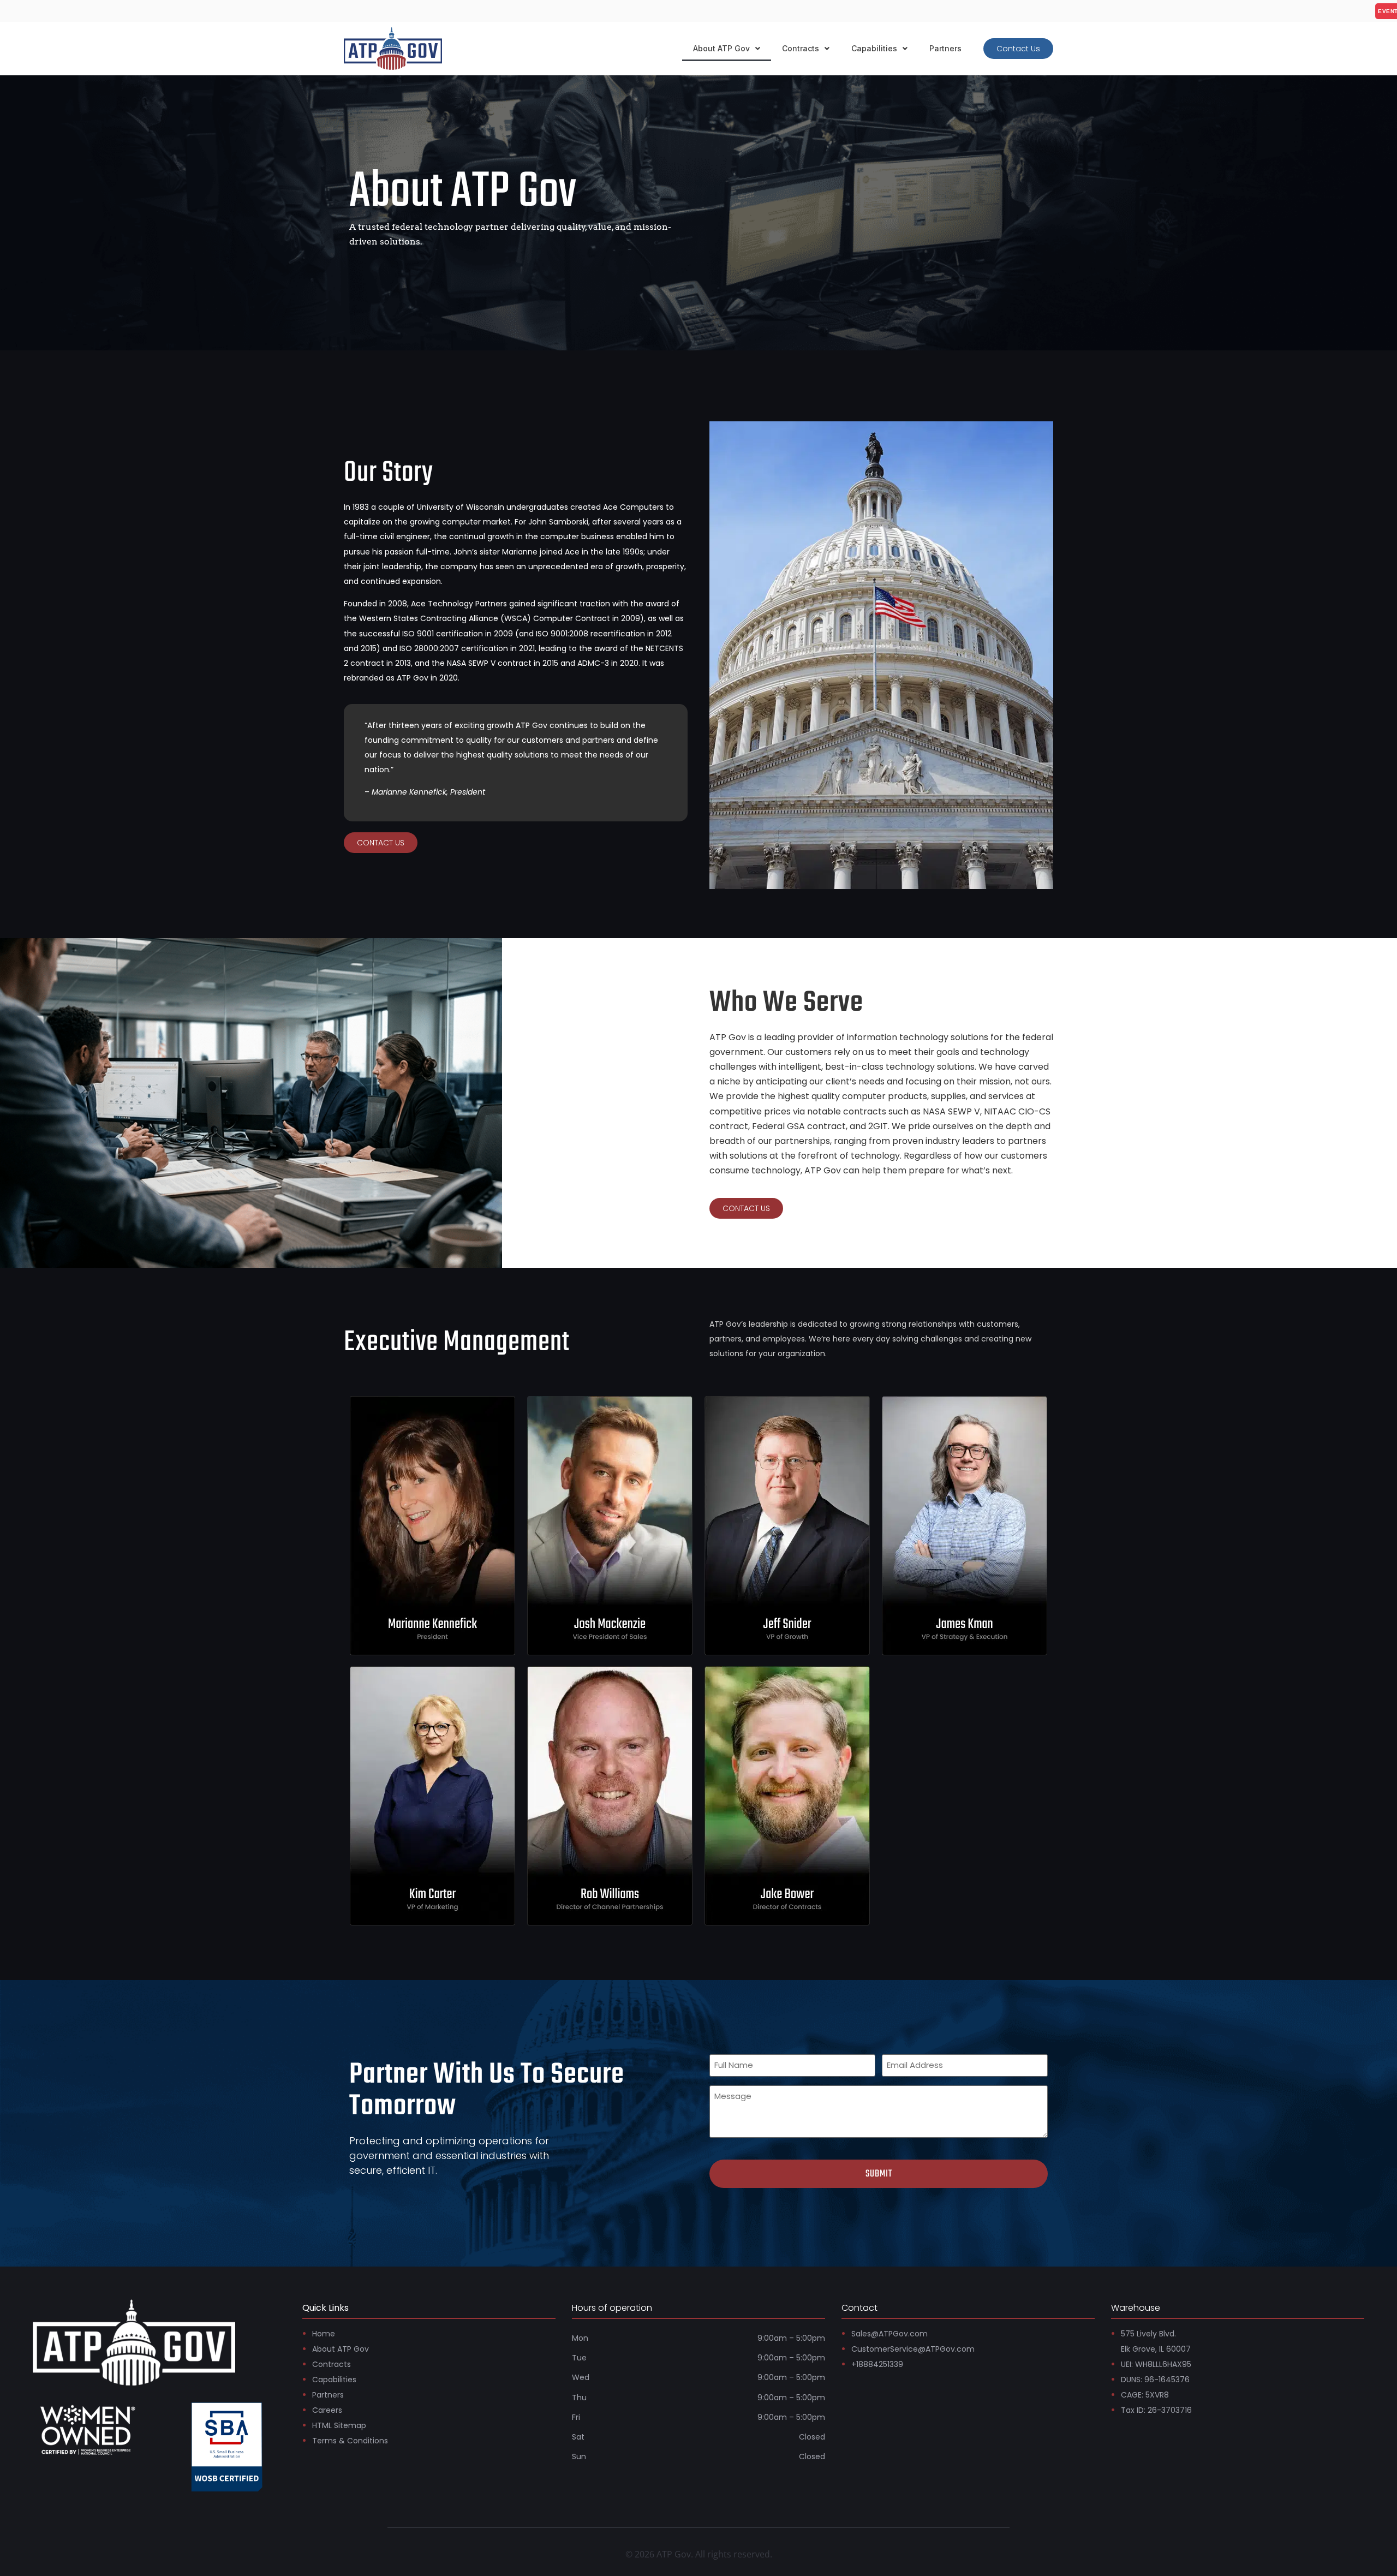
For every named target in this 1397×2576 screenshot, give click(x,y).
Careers (327, 2410)
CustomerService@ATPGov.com (913, 2349)
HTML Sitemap (339, 2425)
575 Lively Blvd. (1148, 2334)
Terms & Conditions (350, 2441)
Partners (945, 48)
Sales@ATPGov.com (889, 2334)
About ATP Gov (721, 48)
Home (324, 2334)
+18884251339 (877, 2364)
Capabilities (874, 48)
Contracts (801, 48)
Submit (879, 2174)
